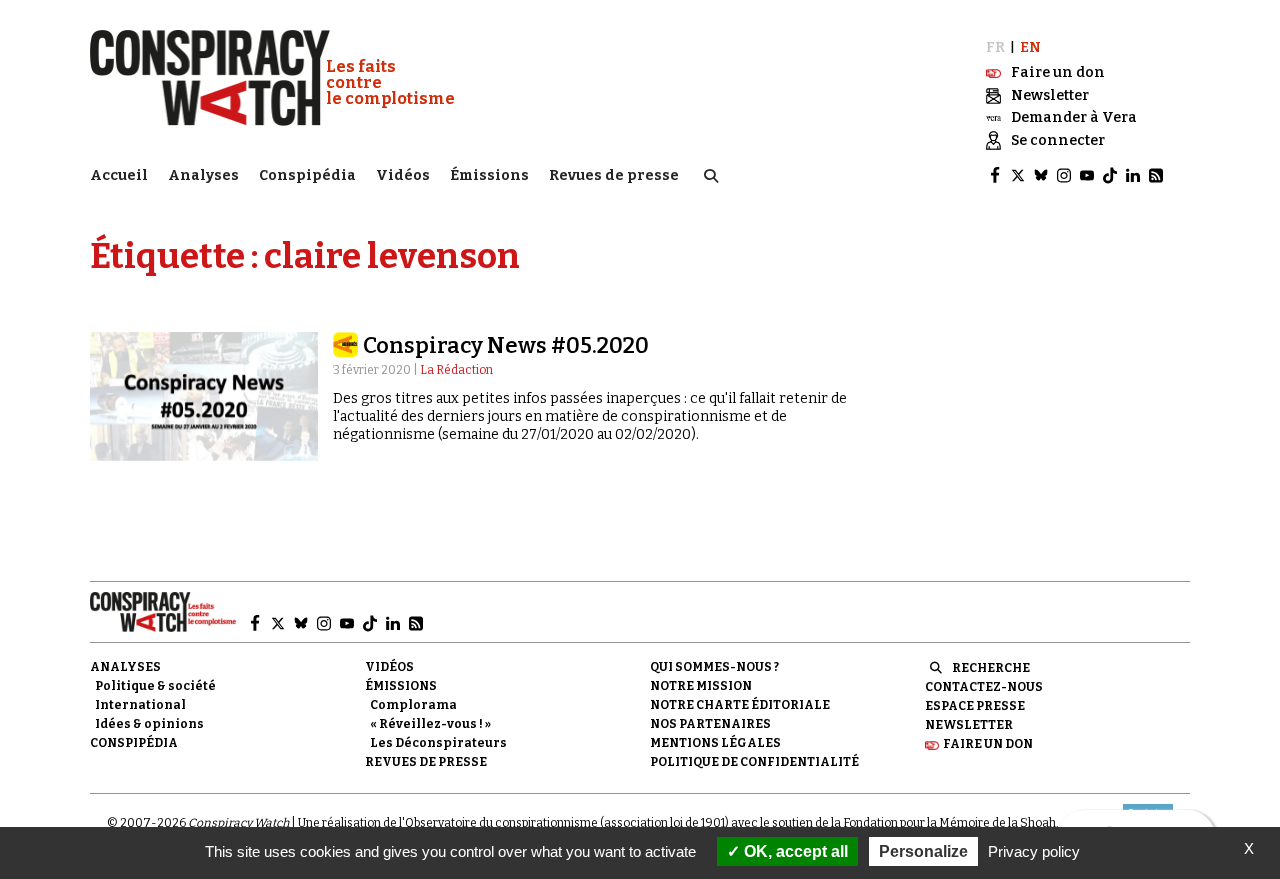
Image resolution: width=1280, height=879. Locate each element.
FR (995, 47)
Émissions (489, 175)
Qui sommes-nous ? (714, 667)
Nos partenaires (710, 724)
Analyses (203, 175)
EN (1030, 47)
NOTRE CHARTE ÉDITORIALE (740, 705)
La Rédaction (456, 370)
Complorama (413, 705)
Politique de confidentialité (754, 762)
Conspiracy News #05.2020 (506, 345)
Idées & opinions (149, 724)
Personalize (923, 851)
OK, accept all (794, 851)
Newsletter (969, 725)
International (140, 705)
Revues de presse (614, 175)
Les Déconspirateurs (438, 743)
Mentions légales (715, 743)
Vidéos (403, 175)
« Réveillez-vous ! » (430, 724)
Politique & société (155, 686)
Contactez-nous (984, 687)
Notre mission (701, 686)
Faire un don (988, 744)
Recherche (991, 668)
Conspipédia (307, 175)
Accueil (119, 175)
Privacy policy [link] (1034, 851)
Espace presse (975, 706)
